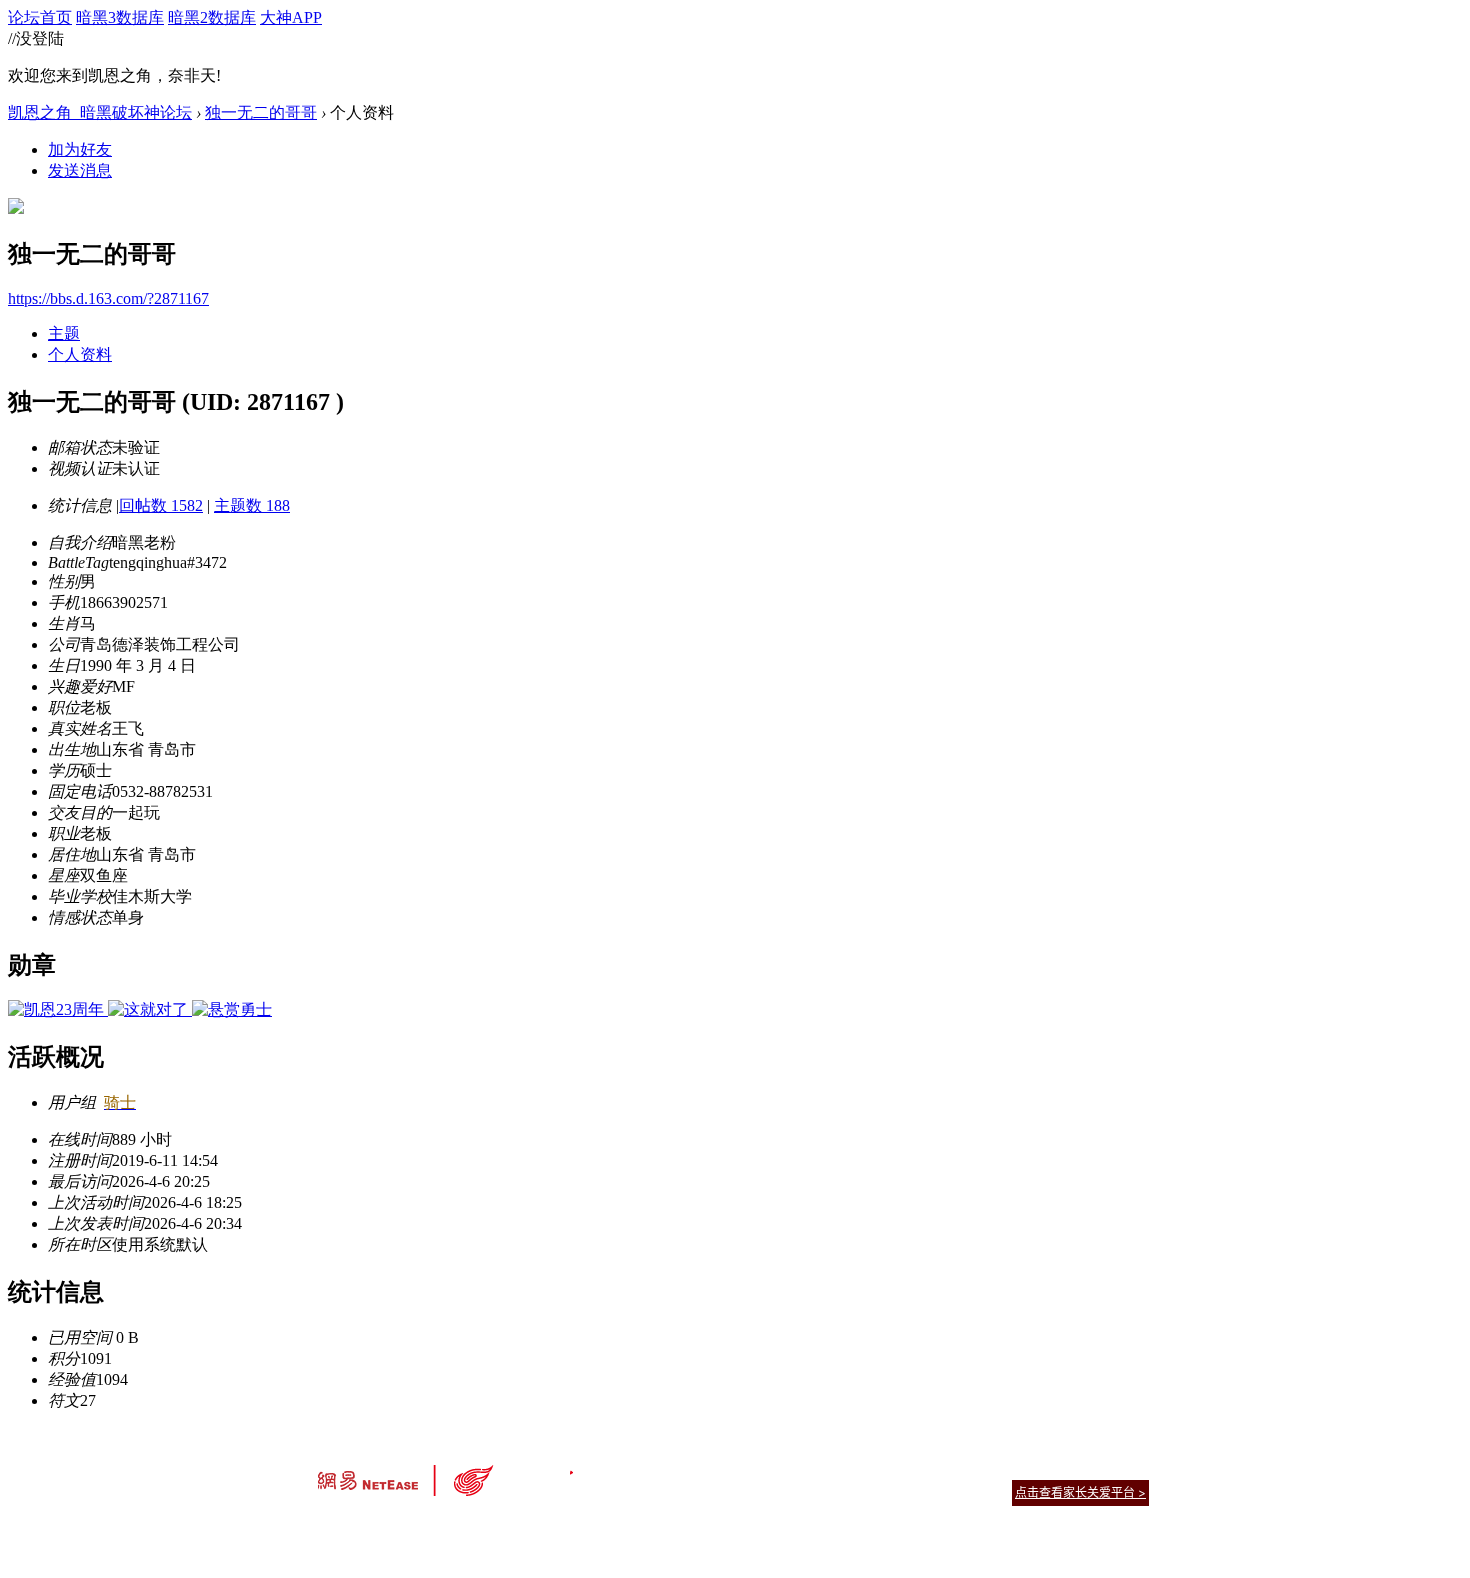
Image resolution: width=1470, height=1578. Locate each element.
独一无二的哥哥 (261, 112)
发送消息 (80, 170)
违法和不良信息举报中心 (384, 1527)
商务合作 (1065, 1467)
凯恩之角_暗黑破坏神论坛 (100, 112)
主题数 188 (252, 505)
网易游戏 (1005, 1467)
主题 (64, 333)
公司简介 (645, 1467)
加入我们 (1125, 1467)
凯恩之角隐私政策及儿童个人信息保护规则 (856, 1467)
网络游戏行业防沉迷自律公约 (877, 1491)
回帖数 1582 (161, 505)
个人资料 (80, 354)
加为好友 (80, 149)
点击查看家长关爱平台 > (1080, 1492)
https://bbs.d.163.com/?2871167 (108, 298)
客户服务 (705, 1467)
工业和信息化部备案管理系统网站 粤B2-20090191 (595, 1527)
